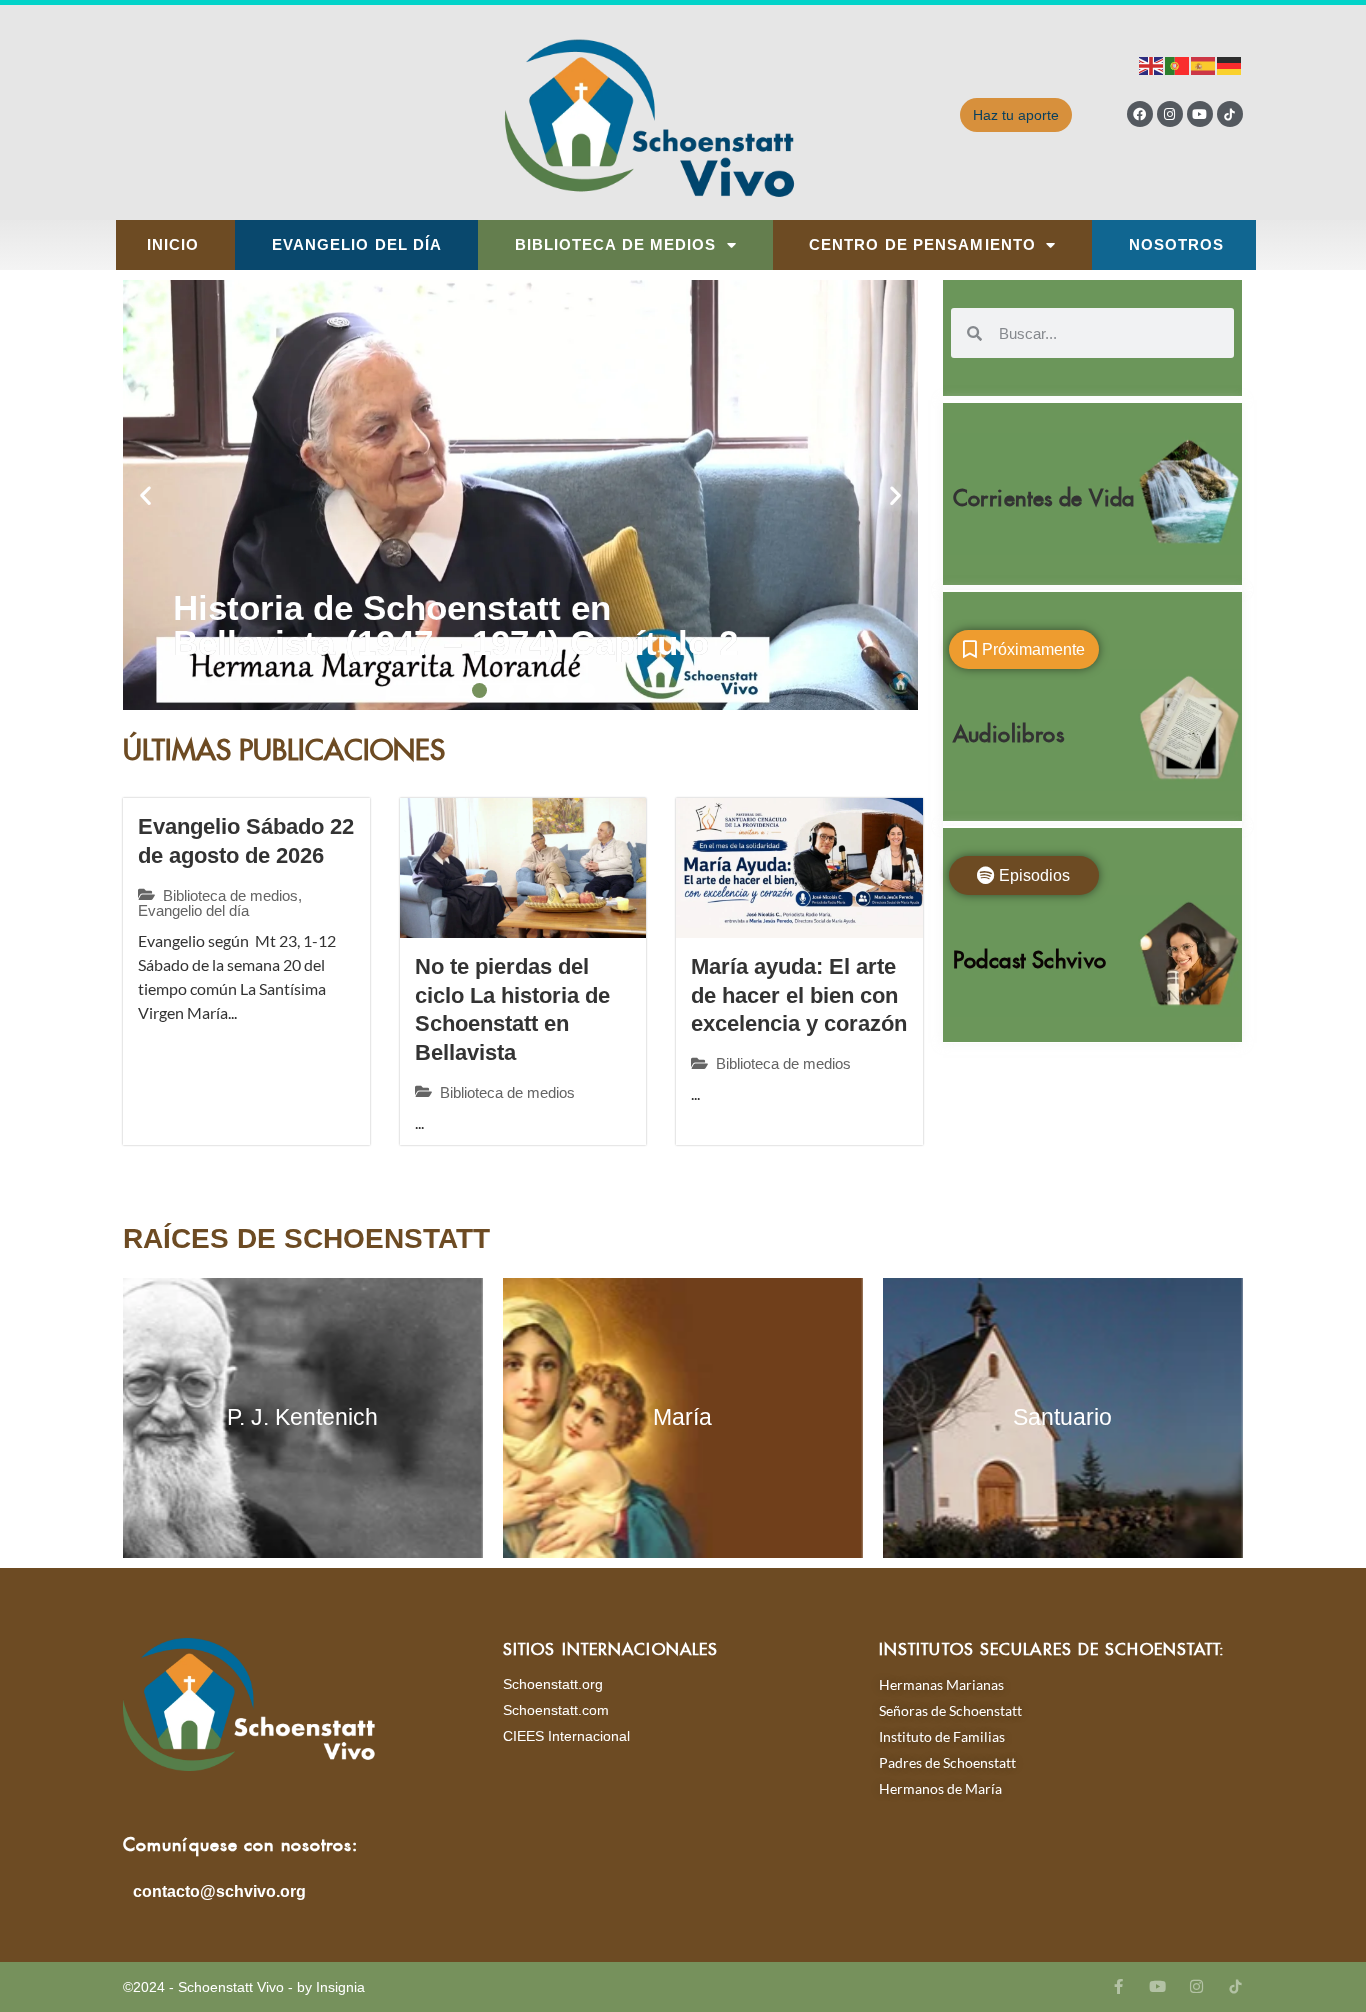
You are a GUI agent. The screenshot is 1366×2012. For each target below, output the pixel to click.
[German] (1230, 64)
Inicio (173, 245)
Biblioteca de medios (616, 245)
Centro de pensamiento (922, 245)
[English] (1152, 64)
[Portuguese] (1178, 64)
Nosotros (1177, 245)
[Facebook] (1140, 114)
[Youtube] (1200, 114)
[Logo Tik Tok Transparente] (1230, 114)
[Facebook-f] (1118, 1986)
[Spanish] (1204, 64)
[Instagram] (1170, 114)
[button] (145, 495)
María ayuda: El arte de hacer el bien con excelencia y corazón (799, 995)
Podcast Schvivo (1030, 955)
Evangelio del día (357, 245)
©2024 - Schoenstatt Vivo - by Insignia (244, 1987)
